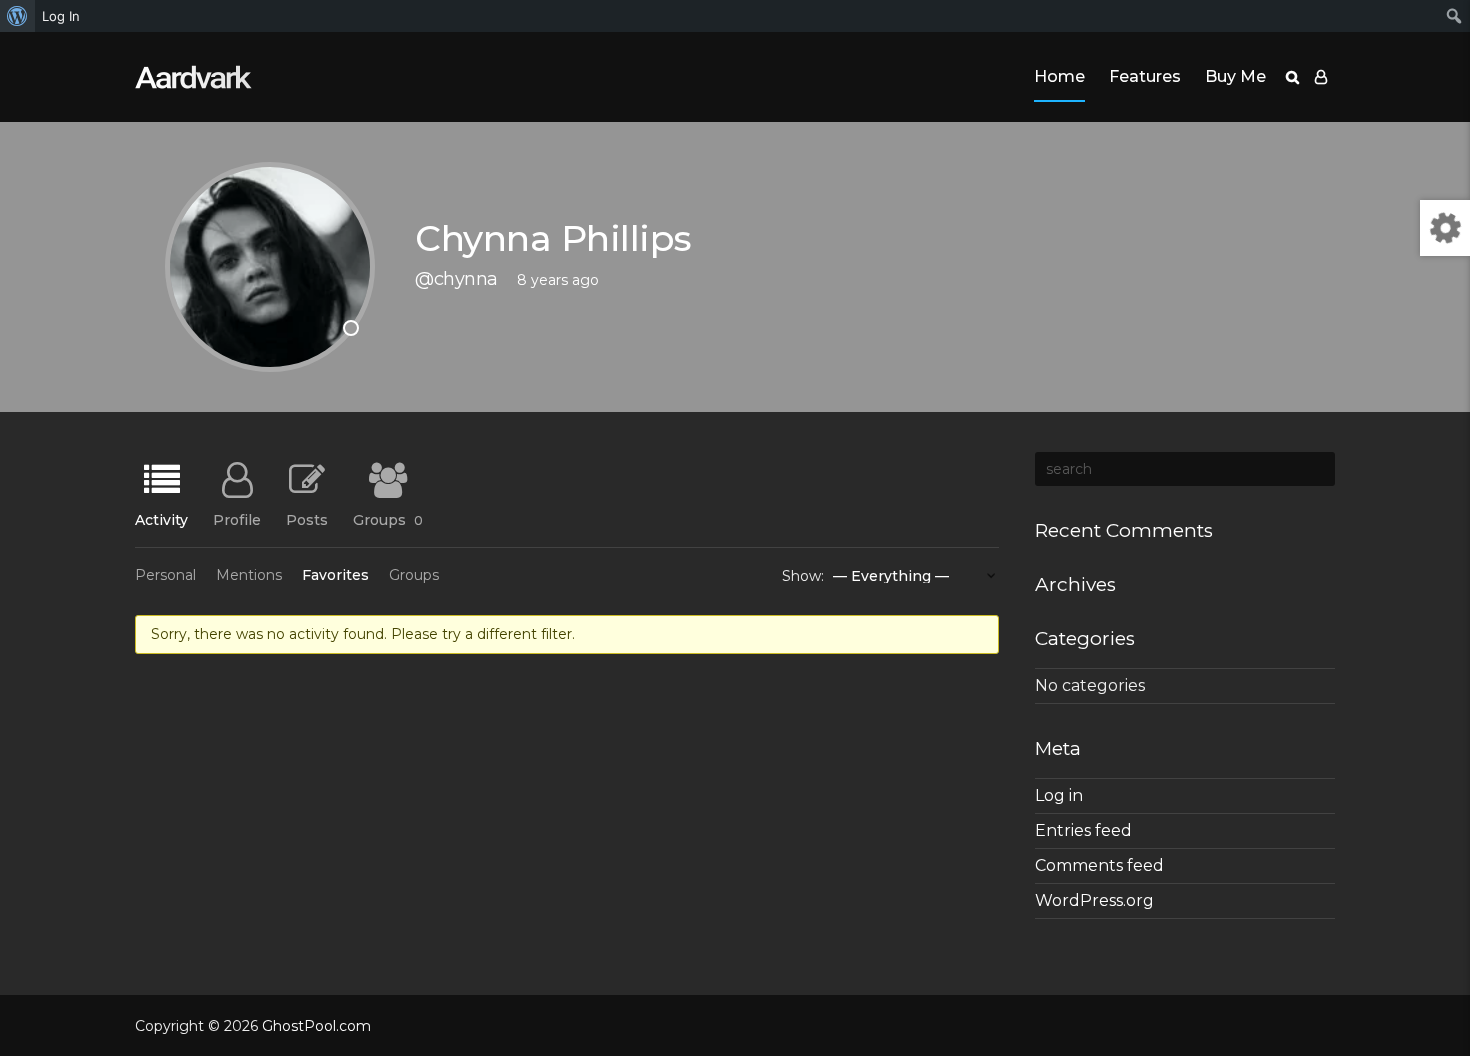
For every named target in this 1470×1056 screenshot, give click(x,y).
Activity (161, 519)
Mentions (249, 575)
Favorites (335, 575)
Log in (1059, 795)
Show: (803, 576)
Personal (165, 575)
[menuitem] (17, 16)
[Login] (1321, 77)
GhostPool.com (316, 1026)
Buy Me (1235, 76)
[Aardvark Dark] (193, 77)
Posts (307, 519)
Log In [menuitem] (61, 16)
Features (1145, 76)
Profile (237, 519)
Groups (388, 519)
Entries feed (1083, 830)
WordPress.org (1094, 900)
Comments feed (1099, 865)
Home (1059, 76)
